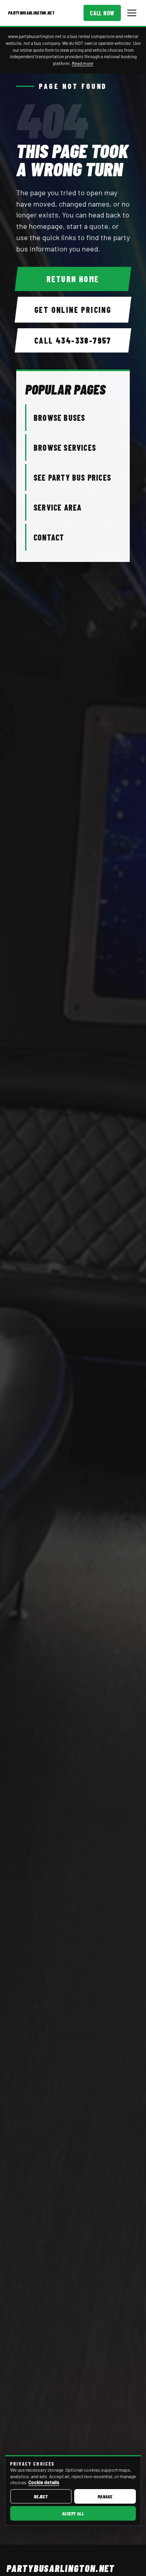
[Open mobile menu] (132, 13)
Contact (49, 537)
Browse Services (65, 448)
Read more (83, 63)
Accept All (73, 2513)
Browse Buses (59, 418)
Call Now (102, 13)
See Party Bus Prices (72, 477)
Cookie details (44, 2482)
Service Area (58, 507)
